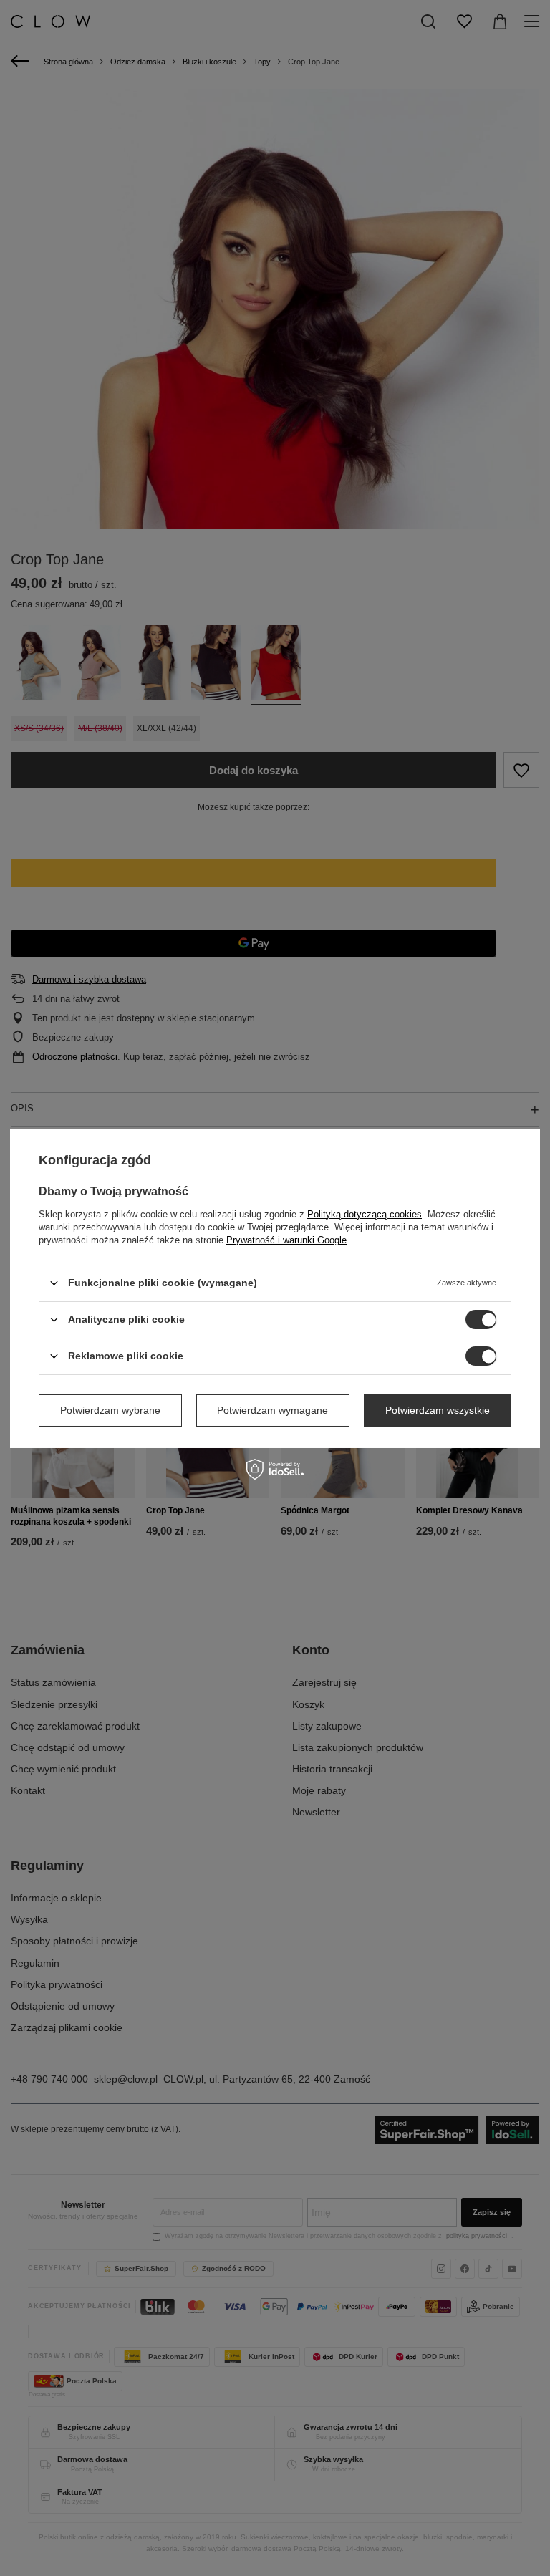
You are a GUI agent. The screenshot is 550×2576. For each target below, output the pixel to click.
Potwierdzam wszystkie (438, 1410)
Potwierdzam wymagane (272, 1410)
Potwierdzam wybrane (110, 1410)
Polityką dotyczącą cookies (365, 1214)
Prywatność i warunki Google (286, 1239)
